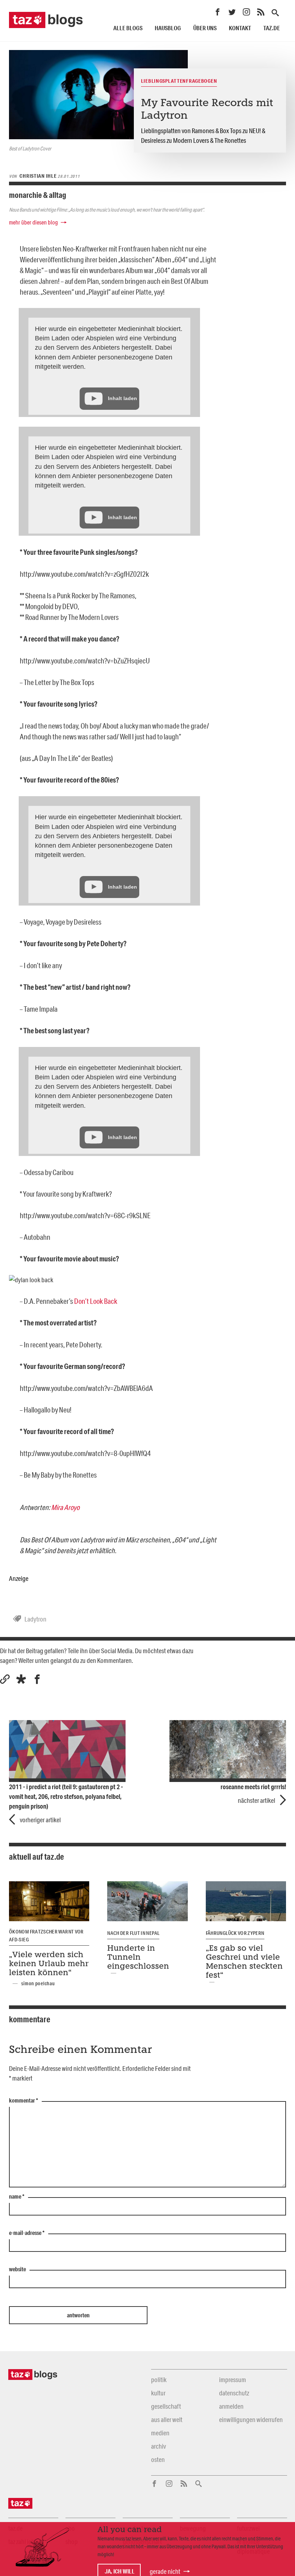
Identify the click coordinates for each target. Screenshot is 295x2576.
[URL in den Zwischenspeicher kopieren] (5, 1679)
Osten (158, 2459)
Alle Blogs (128, 28)
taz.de (272, 28)
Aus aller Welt (167, 2419)
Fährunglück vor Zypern (235, 1933)
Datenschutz (234, 2393)
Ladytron (35, 1619)
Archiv (158, 2446)
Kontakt (240, 28)
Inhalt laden (122, 398)
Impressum (233, 2380)
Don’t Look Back (96, 1301)
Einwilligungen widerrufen (251, 2419)
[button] (21, 1679)
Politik (159, 2380)
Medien (160, 2433)
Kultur (158, 2393)
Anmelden (231, 2406)
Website (17, 2269)
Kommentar (24, 2101)
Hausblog (168, 28)
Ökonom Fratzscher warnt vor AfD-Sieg (46, 1936)
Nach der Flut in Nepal (133, 1933)
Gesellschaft (166, 2406)
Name (17, 2197)
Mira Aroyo (65, 1507)
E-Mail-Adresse (27, 2233)
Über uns (205, 28)
